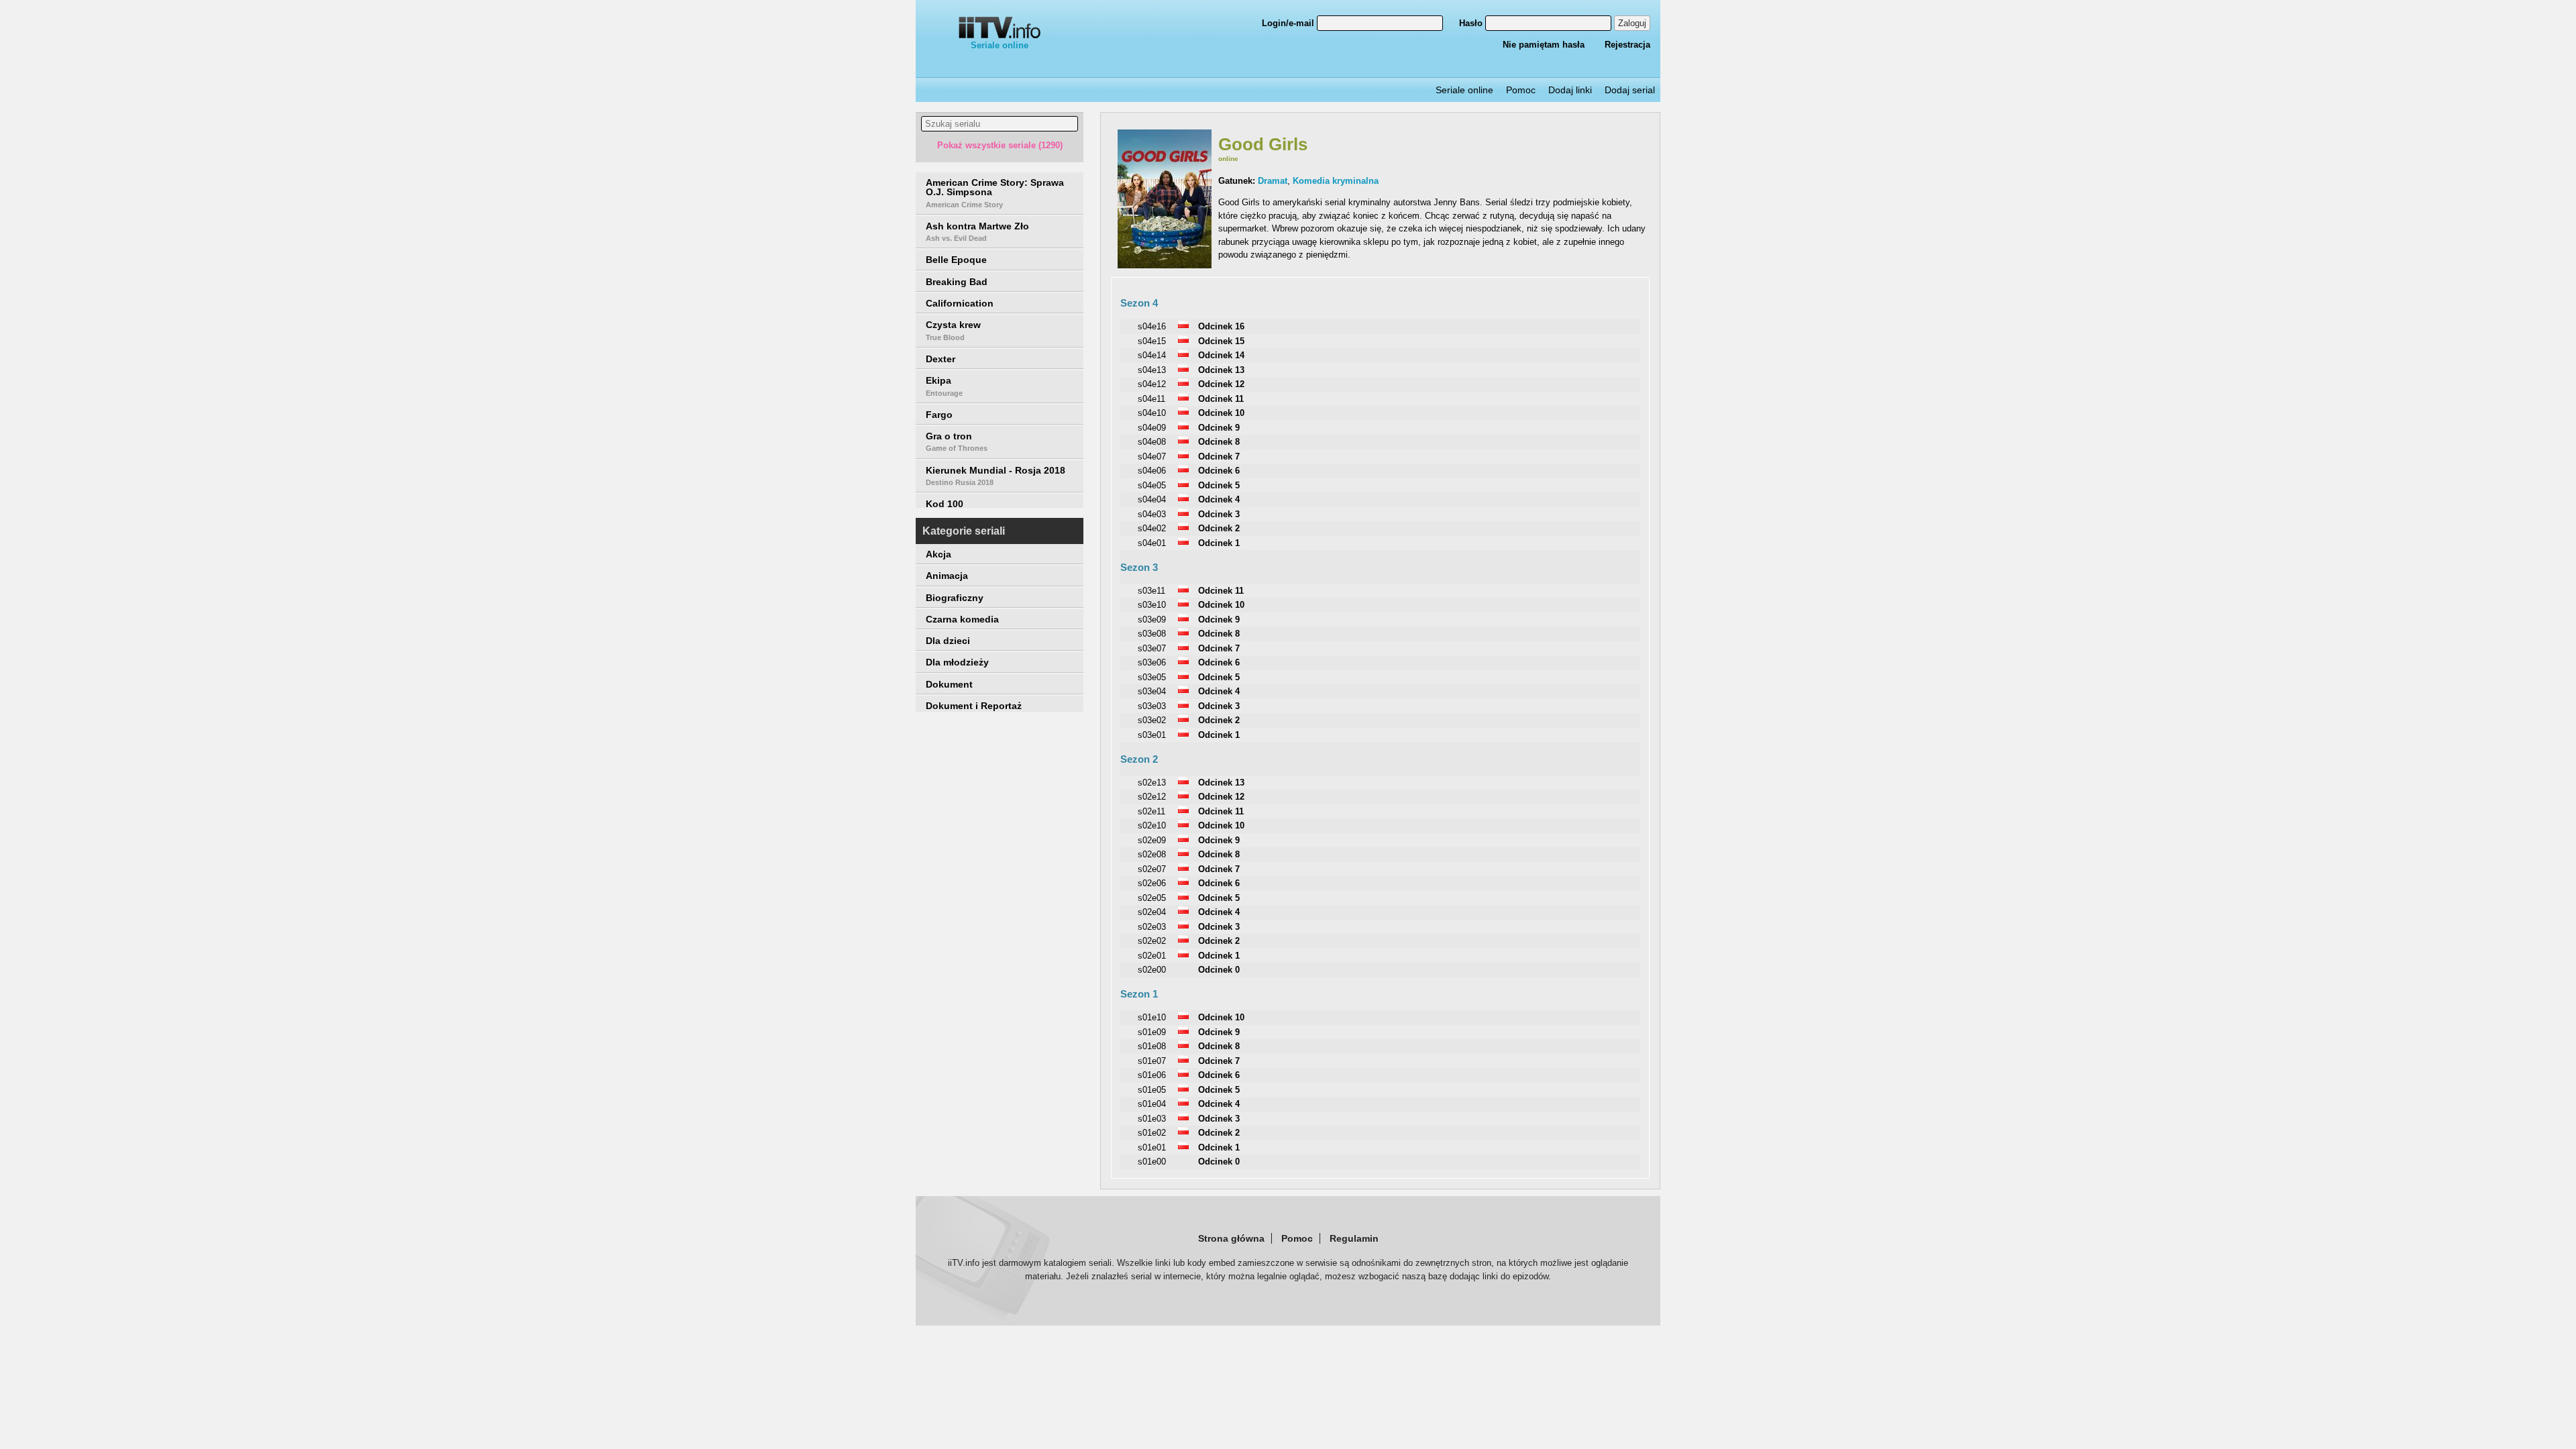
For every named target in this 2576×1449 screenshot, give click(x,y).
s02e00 (1152, 970)
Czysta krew (953, 330)
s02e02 (1152, 941)
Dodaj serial (1630, 90)
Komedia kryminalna (1336, 181)
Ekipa (944, 386)
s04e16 (1152, 326)
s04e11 (1151, 399)
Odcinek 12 (1221, 384)
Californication (960, 303)
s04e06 (1152, 471)
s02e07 (1152, 869)
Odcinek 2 (1219, 528)
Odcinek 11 (1221, 399)
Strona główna (1231, 1238)
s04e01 (1152, 543)
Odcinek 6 (1219, 471)
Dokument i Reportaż (974, 706)
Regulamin (1354, 1238)
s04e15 (1152, 341)
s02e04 (1152, 912)
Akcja (938, 554)
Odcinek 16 (1221, 326)
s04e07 (1152, 457)
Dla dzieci (948, 641)
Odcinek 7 (1219, 457)
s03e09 (1152, 620)
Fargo (939, 415)
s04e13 (1152, 370)
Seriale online (1000, 45)
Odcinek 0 (1219, 970)
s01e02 (1152, 1133)
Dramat (1273, 181)
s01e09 (1152, 1032)
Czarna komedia (962, 619)
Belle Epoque (956, 260)
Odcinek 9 (1219, 428)
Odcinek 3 (1219, 514)
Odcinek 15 (1221, 341)
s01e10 (1152, 1017)
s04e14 (1152, 355)
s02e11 (1151, 811)
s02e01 (1152, 956)
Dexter (941, 359)
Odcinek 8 (1219, 442)
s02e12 (1152, 797)
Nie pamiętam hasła (1544, 45)
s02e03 (1152, 927)
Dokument (949, 684)
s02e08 (1152, 854)
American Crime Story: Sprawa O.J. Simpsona (995, 193)
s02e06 (1152, 883)
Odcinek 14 (1221, 355)
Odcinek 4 (1219, 499)
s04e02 (1152, 528)
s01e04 (1152, 1104)
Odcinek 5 (1219, 485)
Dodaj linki (1570, 90)
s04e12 (1152, 384)
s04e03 (1152, 514)
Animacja (947, 576)
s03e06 (1152, 662)
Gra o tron (957, 441)
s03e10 (1152, 605)
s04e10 (1152, 413)
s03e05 (1152, 677)
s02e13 (1152, 783)
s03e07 (1152, 648)
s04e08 (1152, 442)
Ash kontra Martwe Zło (977, 231)
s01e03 (1152, 1119)
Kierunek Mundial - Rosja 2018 (996, 476)
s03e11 (1151, 591)
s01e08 (1152, 1046)
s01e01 (1152, 1147)
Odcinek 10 (1221, 413)
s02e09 (1152, 840)
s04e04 (1152, 499)
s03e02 (1152, 720)
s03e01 (1152, 735)
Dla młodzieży (957, 662)
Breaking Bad (957, 282)
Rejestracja (1627, 45)
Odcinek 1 (1219, 543)
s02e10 (1152, 825)
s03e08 (1152, 634)
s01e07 (1152, 1061)
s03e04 (1152, 691)
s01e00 (1152, 1162)
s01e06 (1152, 1075)
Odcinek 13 (1221, 370)
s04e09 (1152, 428)
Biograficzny (955, 598)
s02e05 (1152, 898)
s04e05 (1152, 485)
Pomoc (1521, 90)
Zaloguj (1632, 23)
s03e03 (1152, 706)
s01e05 (1152, 1090)
